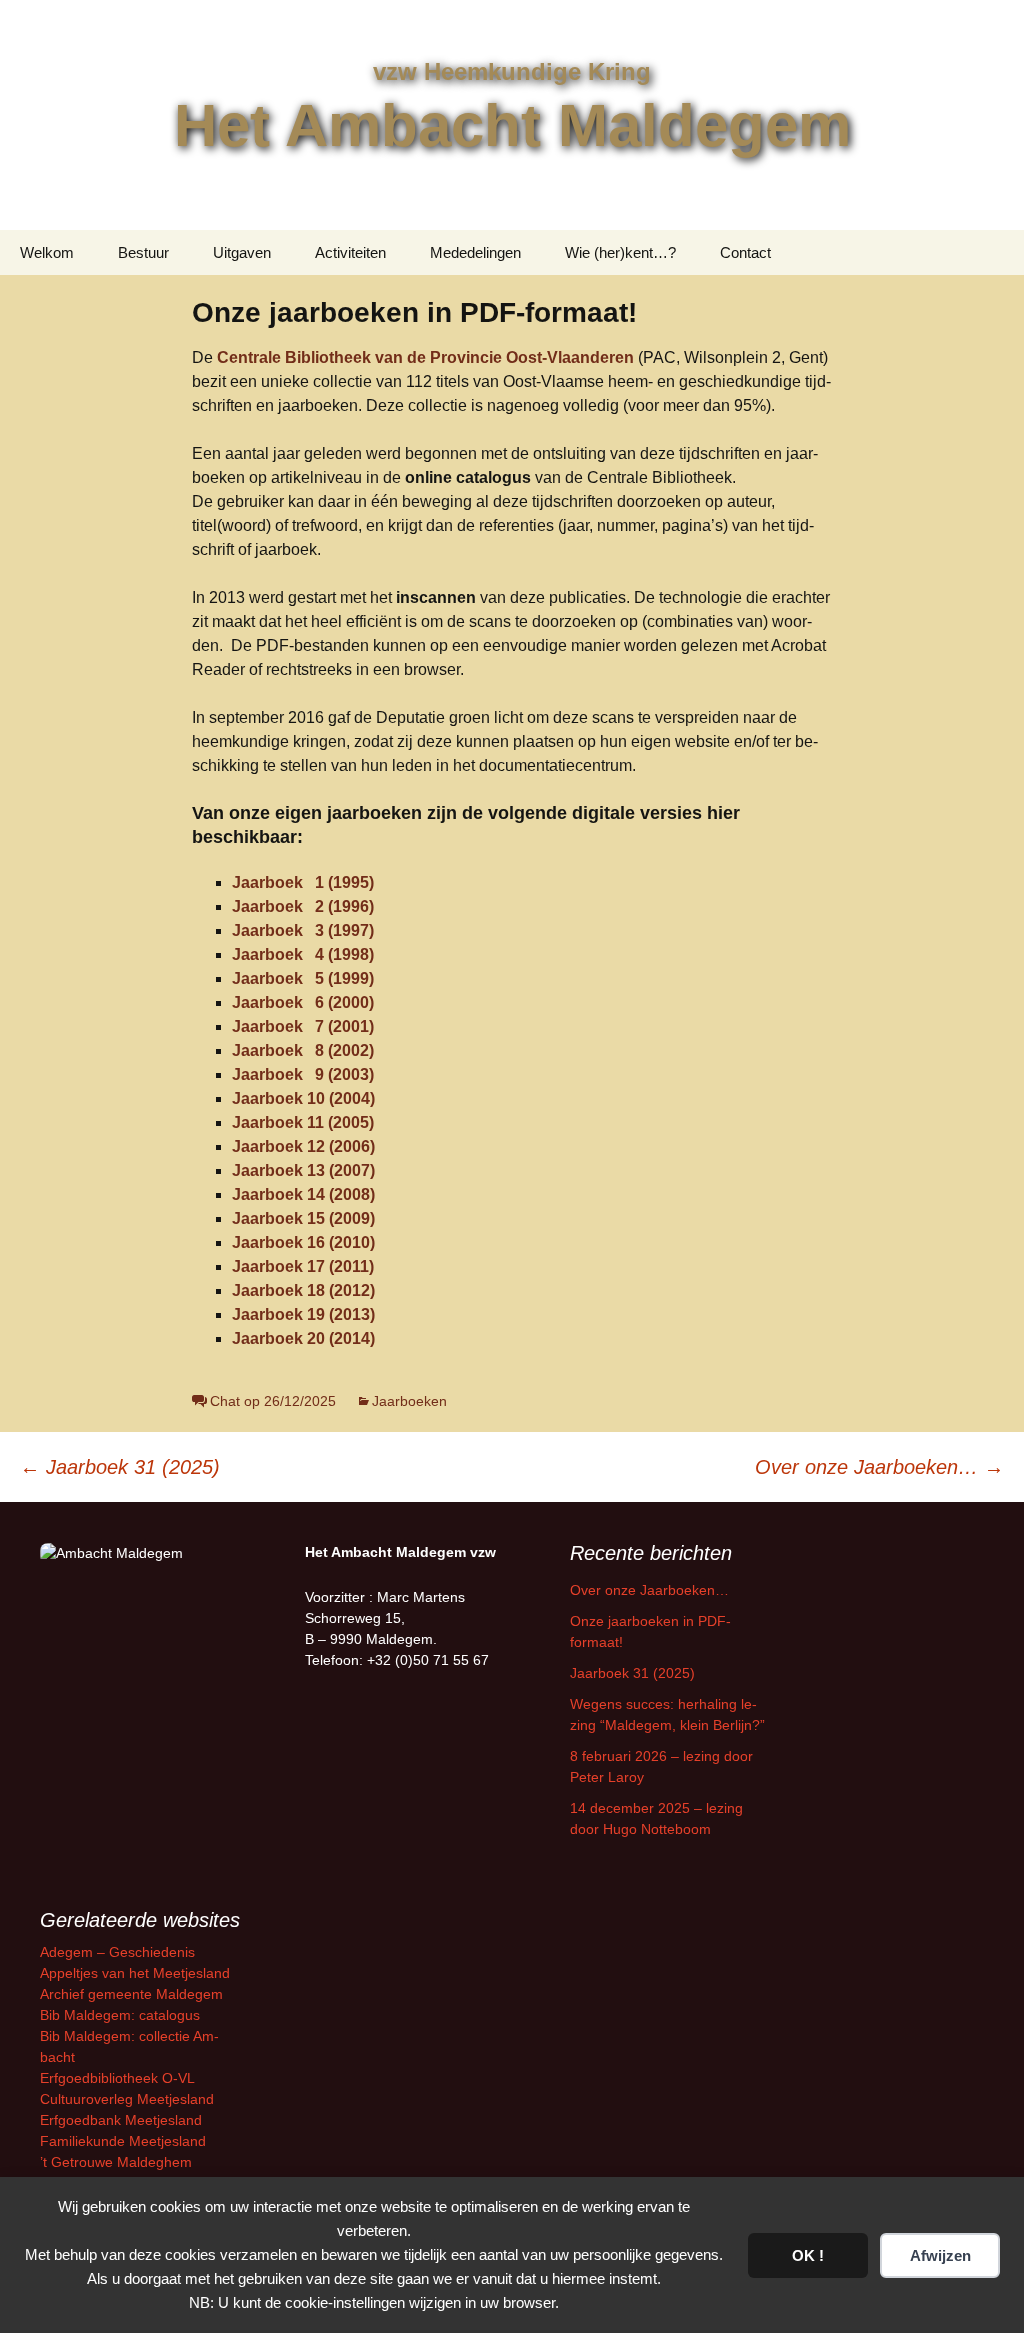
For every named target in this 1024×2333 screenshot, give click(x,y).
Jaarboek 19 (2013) (303, 1314)
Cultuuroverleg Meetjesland (127, 2099)
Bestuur (143, 252)
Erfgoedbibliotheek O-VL (117, 2078)
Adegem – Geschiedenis (117, 1952)
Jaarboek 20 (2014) (303, 1338)
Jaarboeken (409, 1401)
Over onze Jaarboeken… (879, 1467)
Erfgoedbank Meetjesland (121, 2120)
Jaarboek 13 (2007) (303, 1170)
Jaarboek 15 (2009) (303, 1218)
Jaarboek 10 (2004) (303, 1098)
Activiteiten (350, 252)
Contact (745, 252)
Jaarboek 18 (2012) (303, 1290)
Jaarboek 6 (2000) (303, 1002)
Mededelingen (475, 252)
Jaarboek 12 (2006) (303, 1146)
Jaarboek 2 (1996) (303, 906)
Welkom (47, 252)
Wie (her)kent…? (620, 252)
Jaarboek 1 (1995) (303, 882)
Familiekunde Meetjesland (123, 2141)
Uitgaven (242, 252)
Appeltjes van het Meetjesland (135, 1973)
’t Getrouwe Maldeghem (116, 2162)
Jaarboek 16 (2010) (303, 1242)
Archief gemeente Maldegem (131, 1994)
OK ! (808, 2255)
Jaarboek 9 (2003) (303, 1074)
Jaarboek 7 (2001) (303, 1026)
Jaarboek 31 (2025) (120, 1467)
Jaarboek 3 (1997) (303, 930)
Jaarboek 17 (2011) (303, 1266)
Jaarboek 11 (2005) (303, 1122)
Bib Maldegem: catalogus (120, 2015)
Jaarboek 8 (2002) (303, 1050)
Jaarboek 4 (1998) (303, 954)
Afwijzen (940, 2255)
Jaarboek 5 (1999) (303, 978)
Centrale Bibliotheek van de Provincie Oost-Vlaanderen (425, 357)
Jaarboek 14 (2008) (303, 1194)
